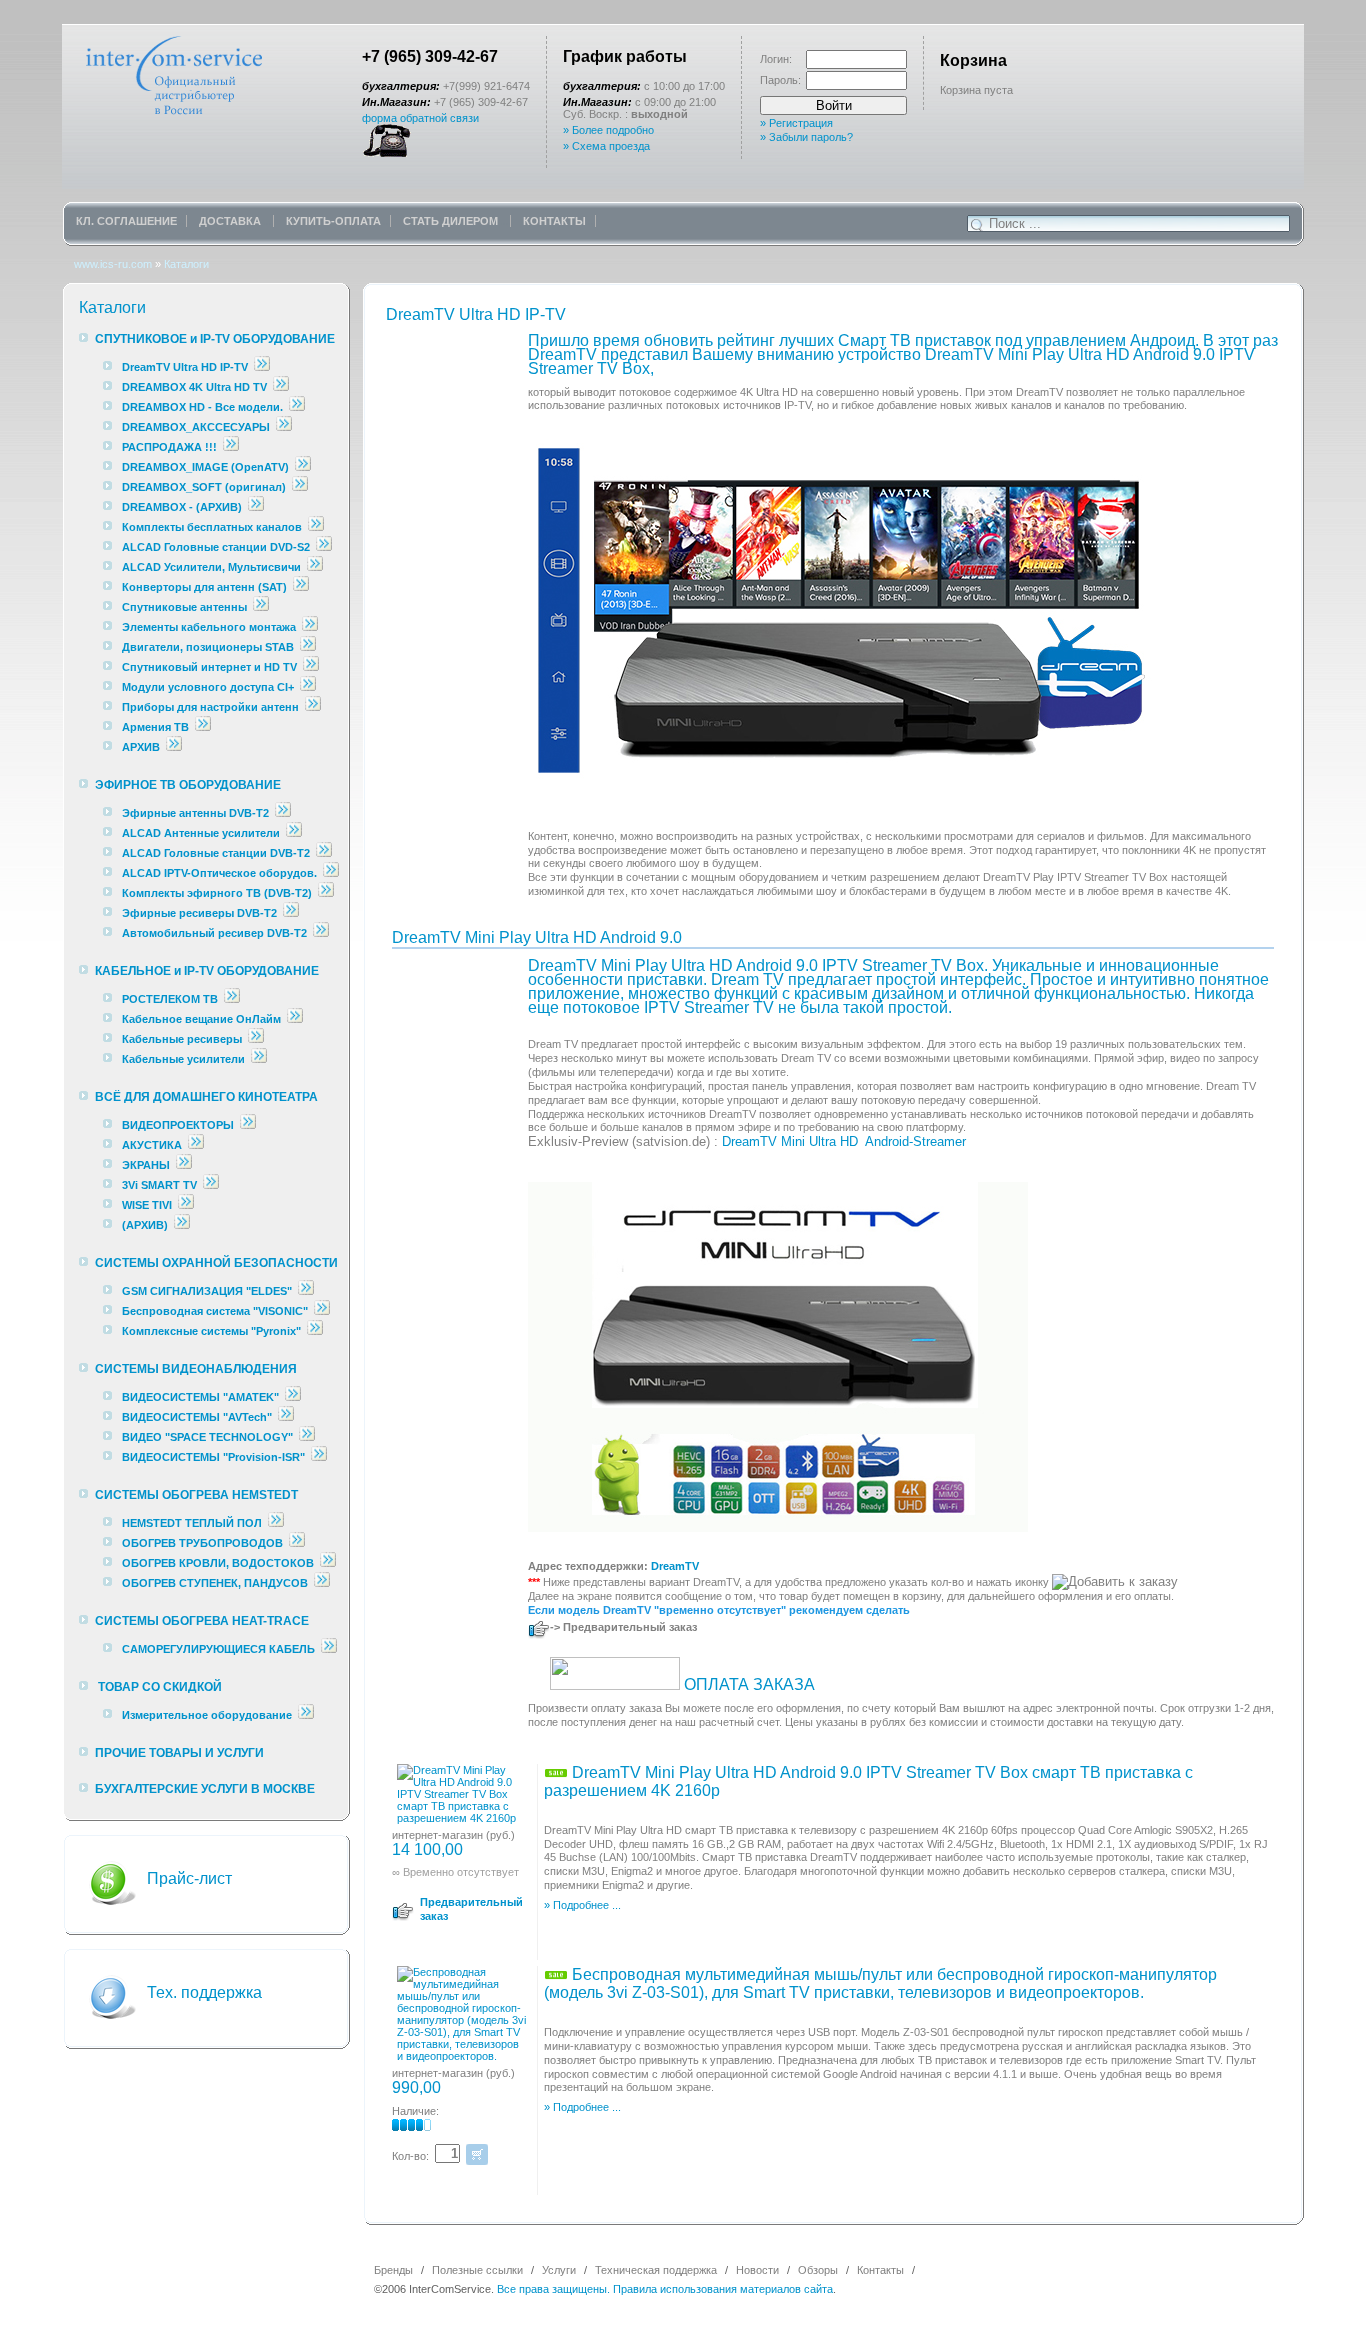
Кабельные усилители (185, 1059)
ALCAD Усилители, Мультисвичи (213, 567)
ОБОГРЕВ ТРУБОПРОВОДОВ (202, 1543)
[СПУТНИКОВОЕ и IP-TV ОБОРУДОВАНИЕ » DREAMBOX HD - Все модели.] (297, 407)
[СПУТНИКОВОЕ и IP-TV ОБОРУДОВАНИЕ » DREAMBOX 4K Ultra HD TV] (281, 387)
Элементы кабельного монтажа (209, 627)
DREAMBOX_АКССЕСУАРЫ (196, 427)
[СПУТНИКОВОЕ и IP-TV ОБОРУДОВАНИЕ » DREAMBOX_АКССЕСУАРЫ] (284, 427)
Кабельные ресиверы (182, 1039)
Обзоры (818, 2270)
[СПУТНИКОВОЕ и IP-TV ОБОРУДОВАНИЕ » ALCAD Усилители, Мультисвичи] (315, 567)
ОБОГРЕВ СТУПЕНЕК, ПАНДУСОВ (215, 1583)
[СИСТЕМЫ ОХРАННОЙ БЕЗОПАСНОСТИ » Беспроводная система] (322, 1311)
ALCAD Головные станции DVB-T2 (217, 853)
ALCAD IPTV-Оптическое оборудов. (219, 873)
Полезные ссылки (477, 2270)
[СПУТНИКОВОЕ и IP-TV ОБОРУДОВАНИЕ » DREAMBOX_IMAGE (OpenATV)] (303, 467)
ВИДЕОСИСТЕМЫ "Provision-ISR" (213, 1457)
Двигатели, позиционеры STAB (208, 647)
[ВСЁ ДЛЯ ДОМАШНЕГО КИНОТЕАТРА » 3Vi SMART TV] (211, 1185)
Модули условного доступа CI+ (208, 687)
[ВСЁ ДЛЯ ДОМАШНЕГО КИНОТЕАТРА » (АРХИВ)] (182, 1225)
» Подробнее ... (582, 1905)
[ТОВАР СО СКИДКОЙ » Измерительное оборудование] (306, 1715)
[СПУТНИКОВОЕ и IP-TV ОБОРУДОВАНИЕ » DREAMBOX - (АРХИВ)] (256, 507)
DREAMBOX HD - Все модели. (202, 407)
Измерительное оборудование (207, 1715)
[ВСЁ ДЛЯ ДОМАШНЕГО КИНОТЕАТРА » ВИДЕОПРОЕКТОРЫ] (248, 1125)
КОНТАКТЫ (554, 221)
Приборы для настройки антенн (212, 707)
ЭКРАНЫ (147, 1165)
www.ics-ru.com (113, 264)
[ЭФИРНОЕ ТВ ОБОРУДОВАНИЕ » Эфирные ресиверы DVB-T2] (291, 913)
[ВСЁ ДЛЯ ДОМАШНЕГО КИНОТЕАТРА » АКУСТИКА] (196, 1145)
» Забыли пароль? (806, 137)
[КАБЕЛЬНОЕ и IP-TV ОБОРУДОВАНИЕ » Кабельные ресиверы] (256, 1039)
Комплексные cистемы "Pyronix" (211, 1331)
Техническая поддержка (656, 2270)
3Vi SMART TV (159, 1185)
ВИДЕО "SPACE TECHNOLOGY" (207, 1437)
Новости (757, 2270)
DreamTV (675, 1566)
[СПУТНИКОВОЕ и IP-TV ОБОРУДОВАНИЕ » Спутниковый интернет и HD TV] (311, 667)
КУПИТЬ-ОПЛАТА (333, 221)
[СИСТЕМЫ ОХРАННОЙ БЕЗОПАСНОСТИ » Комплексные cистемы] (315, 1331)
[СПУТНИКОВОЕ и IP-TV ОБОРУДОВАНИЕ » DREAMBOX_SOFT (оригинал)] (300, 487)
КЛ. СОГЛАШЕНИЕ (126, 221)
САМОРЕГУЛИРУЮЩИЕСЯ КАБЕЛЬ (218, 1649)
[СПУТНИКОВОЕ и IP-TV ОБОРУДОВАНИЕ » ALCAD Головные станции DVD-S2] (324, 547)
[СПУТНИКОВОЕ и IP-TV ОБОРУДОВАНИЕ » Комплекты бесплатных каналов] (316, 527)
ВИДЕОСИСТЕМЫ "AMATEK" (200, 1397)
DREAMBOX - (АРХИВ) (182, 507)
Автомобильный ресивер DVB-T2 (214, 933)
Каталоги (186, 264)
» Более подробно (608, 130)
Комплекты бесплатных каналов (212, 527)
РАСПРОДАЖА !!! (169, 447)
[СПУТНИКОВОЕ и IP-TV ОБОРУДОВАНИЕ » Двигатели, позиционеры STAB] (308, 647)
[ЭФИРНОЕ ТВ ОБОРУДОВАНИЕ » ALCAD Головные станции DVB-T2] (324, 853)
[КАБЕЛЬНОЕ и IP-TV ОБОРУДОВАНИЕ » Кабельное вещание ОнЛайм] (295, 1019)
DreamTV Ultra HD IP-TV (185, 367)
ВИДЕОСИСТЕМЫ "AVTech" (197, 1417)
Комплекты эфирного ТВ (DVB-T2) (217, 893)
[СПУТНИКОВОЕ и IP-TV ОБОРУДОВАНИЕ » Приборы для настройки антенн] (313, 707)
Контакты (880, 2270)
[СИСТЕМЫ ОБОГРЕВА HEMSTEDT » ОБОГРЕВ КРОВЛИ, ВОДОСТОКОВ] (328, 1563)
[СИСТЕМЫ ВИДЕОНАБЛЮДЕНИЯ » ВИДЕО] (307, 1437)
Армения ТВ (155, 727)
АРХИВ (141, 747)
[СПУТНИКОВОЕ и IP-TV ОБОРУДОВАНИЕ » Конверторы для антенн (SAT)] (301, 587)
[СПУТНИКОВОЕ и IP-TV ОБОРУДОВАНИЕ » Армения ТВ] (203, 727)
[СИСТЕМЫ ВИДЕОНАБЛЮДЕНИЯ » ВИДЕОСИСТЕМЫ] (293, 1397)
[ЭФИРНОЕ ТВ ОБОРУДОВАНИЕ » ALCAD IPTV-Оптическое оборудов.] (331, 873)
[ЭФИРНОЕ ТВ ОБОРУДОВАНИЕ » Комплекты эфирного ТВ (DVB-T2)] (326, 893)
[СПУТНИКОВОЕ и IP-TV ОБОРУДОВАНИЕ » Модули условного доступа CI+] (308, 687)
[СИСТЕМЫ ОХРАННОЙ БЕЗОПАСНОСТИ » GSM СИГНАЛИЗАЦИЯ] (306, 1291)
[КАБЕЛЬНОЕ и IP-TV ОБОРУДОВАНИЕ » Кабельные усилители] (259, 1059)
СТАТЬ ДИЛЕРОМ (452, 221)
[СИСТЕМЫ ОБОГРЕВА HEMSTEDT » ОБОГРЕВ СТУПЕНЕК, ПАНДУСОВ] (322, 1583)
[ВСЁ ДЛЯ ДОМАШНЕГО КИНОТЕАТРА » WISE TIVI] (186, 1205)
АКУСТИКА (152, 1145)
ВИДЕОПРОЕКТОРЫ (178, 1125)
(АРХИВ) (145, 1225)
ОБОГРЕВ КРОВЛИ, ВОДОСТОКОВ (218, 1563)
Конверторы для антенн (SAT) (204, 587)
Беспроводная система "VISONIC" (215, 1311)
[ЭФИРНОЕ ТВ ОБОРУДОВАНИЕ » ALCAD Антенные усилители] (294, 833)
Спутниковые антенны (186, 607)
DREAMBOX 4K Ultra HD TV (196, 387)
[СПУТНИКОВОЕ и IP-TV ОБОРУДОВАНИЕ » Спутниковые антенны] (261, 607)
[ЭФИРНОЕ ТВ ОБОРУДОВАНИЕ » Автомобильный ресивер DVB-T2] (321, 933)
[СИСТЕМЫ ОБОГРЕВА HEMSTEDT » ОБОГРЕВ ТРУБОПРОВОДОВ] (297, 1543)
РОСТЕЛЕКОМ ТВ (170, 999)
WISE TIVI (147, 1205)
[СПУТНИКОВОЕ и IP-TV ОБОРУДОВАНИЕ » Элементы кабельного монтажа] (310, 627)
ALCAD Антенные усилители (202, 833)
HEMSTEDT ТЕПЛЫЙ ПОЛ (192, 1523)
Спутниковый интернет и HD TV (209, 667)
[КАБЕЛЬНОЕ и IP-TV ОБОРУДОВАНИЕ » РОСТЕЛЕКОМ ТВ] (232, 999)
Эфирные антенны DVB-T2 (195, 813)
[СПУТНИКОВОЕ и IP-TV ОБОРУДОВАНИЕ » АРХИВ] (174, 747)
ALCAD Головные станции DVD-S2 (217, 547)
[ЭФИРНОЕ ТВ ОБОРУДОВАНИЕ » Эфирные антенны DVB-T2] (283, 813)
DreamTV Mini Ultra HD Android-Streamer (844, 1141)
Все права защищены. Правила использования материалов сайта (665, 2289)
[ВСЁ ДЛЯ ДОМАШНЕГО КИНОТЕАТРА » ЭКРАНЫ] (184, 1165)
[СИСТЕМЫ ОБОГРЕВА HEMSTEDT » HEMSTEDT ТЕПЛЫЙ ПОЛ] (276, 1523)
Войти (834, 105)
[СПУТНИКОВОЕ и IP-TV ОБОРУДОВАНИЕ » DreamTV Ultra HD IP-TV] (262, 367)
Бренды (393, 2270)
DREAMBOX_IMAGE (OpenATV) (205, 467)
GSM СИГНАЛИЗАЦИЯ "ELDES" (207, 1291)
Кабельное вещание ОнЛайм (201, 1019)
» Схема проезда (606, 146)
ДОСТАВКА (231, 221)
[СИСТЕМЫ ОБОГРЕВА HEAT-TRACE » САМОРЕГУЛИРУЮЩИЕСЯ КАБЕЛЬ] (329, 1649)
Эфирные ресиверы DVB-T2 (199, 913)
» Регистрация (796, 123)
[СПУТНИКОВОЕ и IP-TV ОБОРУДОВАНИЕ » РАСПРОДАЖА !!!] (231, 447)
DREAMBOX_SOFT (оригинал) (204, 487)
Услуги (559, 2270)
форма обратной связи (420, 118)
